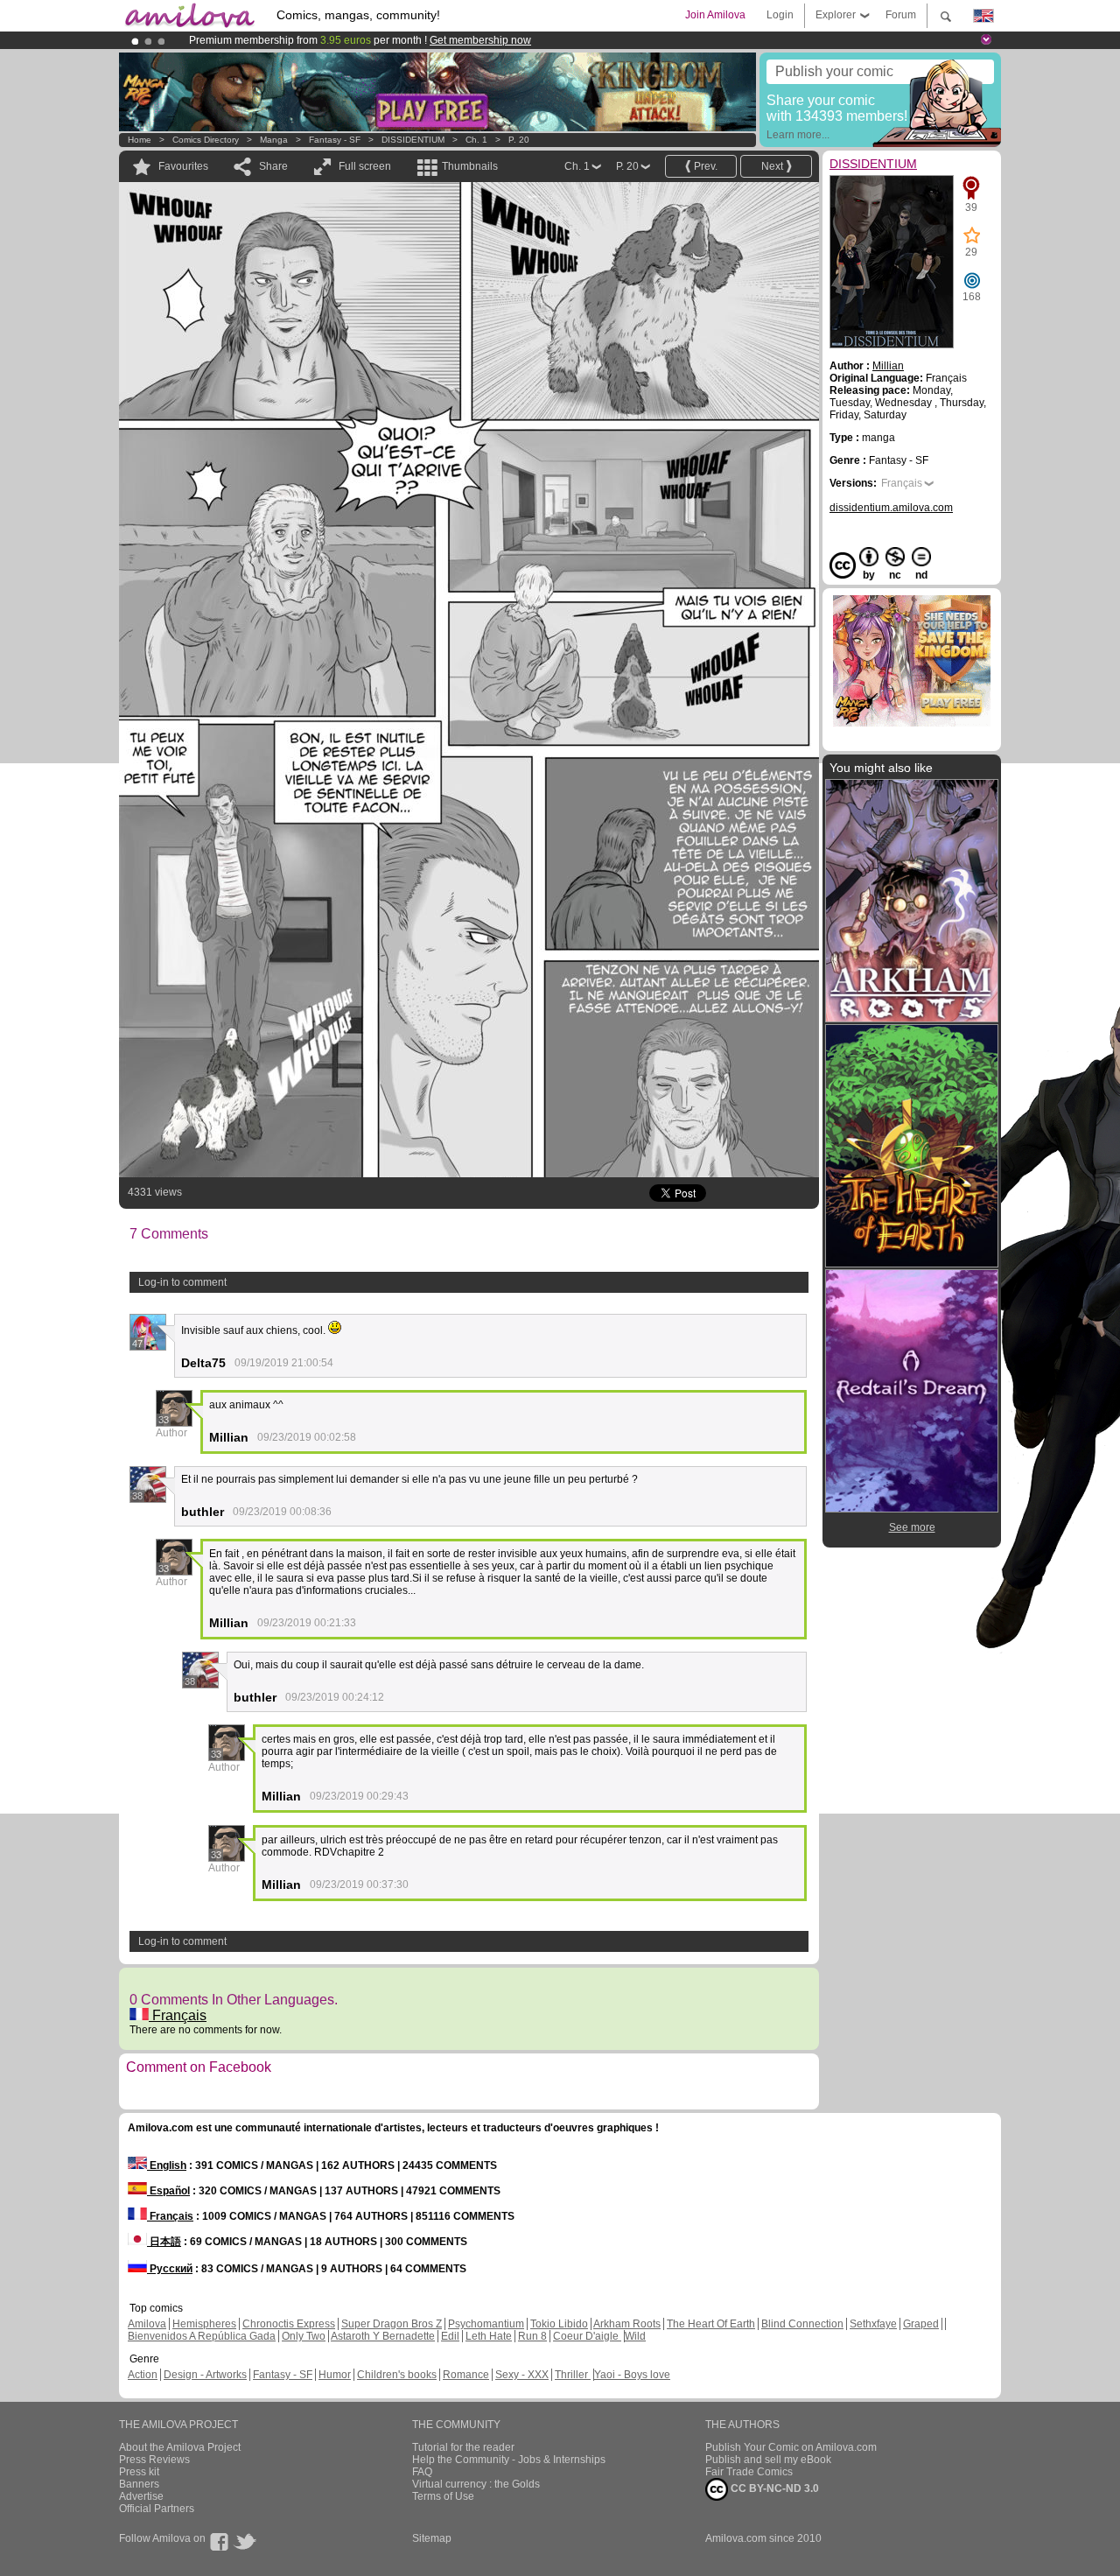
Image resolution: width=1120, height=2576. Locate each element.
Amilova (147, 2324)
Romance (466, 2375)
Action (143, 2375)
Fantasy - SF (335, 140)
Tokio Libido (559, 2324)
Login (780, 15)
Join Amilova (715, 15)
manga (274, 140)
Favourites (183, 166)
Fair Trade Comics (749, 2472)
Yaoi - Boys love (632, 2375)
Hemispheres (204, 2324)
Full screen (365, 166)
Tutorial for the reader (463, 2447)
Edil (450, 2336)
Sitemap (432, 2538)
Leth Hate (489, 2336)
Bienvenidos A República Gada (202, 2336)
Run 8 (532, 2336)
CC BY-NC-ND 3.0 (773, 2488)
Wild (635, 2336)
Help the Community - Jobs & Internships (509, 2460)
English (167, 2165)
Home (140, 140)
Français (178, 2015)
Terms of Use (443, 2496)
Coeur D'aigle (587, 2336)
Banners (139, 2484)
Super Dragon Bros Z (392, 2324)
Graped (921, 2324)
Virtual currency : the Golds (476, 2484)
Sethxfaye (873, 2324)
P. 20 (519, 140)
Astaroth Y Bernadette (383, 2336)
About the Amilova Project (180, 2447)
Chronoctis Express (289, 2324)
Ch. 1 (476, 140)
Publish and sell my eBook (768, 2460)
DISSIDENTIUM (413, 140)
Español (168, 2191)
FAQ (422, 2472)
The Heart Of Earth (711, 2324)
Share (273, 166)
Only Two (304, 2336)
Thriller (573, 2375)
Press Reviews (154, 2460)
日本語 (164, 2242)
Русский (170, 2269)
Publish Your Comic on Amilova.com (791, 2447)
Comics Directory (206, 140)
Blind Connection (802, 2324)
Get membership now (480, 40)
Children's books (397, 2375)
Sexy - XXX (522, 2375)
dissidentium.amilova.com (891, 508)
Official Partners (157, 2509)
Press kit (139, 2472)
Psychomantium (486, 2324)
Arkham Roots (627, 2324)
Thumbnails (470, 166)
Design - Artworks (205, 2375)
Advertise (141, 2496)
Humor (335, 2375)
